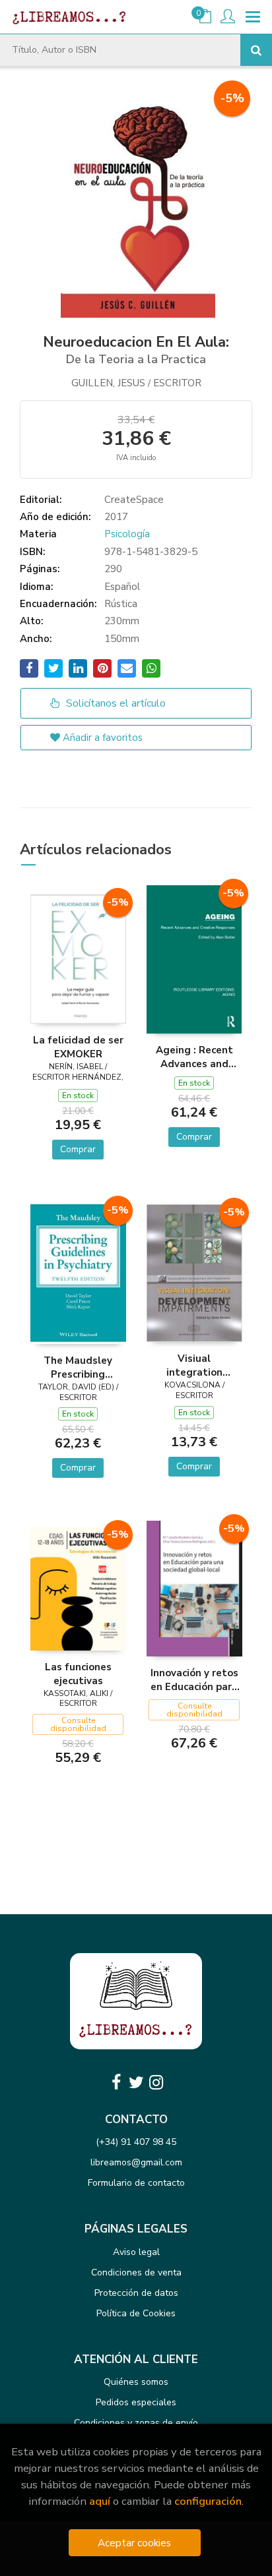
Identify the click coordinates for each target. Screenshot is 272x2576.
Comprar (78, 1149)
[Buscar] (256, 50)
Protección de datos (136, 2293)
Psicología (127, 534)
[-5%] (78, 958)
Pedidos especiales (136, 2402)
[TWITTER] (136, 2082)
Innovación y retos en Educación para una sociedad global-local (194, 1680)
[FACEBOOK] (116, 2082)
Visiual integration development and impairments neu (194, 1365)
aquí (100, 2501)
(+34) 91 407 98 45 (136, 2142)
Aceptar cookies (134, 2543)
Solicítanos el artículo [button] (115, 703)
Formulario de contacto (136, 2183)
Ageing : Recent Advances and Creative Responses (194, 1057)
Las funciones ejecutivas (78, 1674)
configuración (208, 2501)
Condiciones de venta (136, 2272)
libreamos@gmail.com (136, 2162)
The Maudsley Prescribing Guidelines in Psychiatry (78, 1367)
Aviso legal (136, 2252)
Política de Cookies (136, 2313)
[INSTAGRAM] (156, 2082)
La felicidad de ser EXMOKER (78, 1047)
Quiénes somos (136, 2382)
